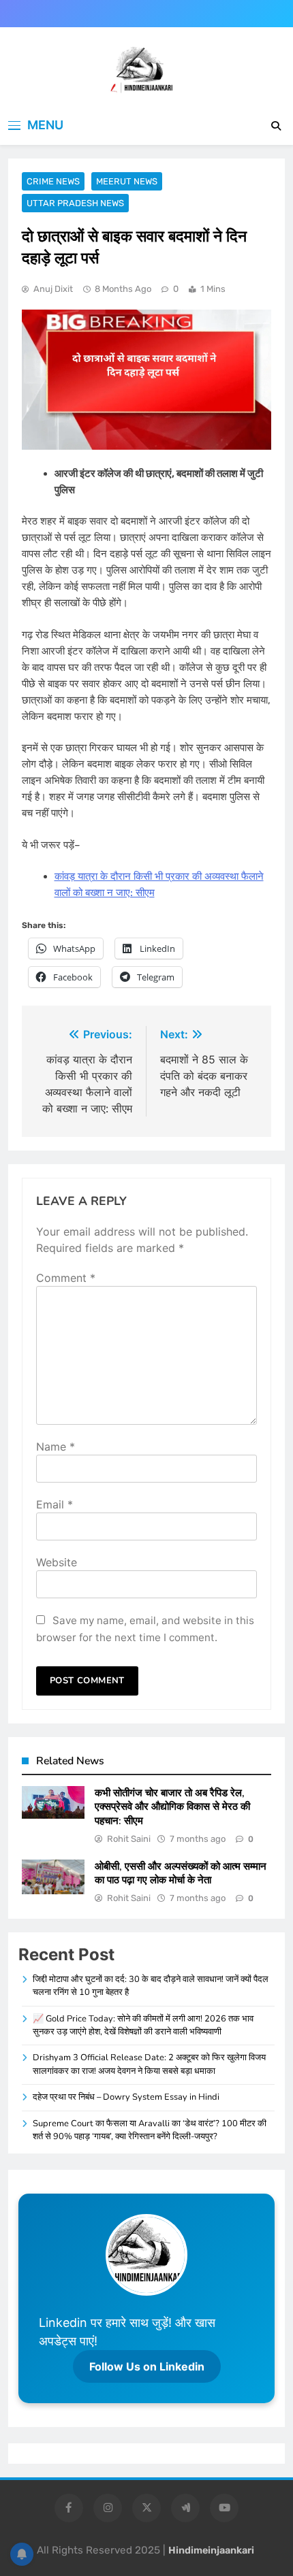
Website (57, 1562)
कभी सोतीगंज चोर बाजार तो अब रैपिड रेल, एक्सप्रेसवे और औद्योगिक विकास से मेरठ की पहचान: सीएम (172, 1807)
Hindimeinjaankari (211, 2550)
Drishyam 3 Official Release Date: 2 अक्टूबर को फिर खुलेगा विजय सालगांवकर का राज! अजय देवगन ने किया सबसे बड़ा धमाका (149, 2064)
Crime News (53, 181)
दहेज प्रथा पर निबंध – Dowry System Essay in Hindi (126, 2097)
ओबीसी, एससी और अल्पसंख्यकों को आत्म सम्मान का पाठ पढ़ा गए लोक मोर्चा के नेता (181, 1873)
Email (55, 1504)
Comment (66, 1278)
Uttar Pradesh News (75, 203)
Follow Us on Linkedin (147, 2366)
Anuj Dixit (53, 289)
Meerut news (127, 181)
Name (56, 1447)
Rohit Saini (129, 1839)
